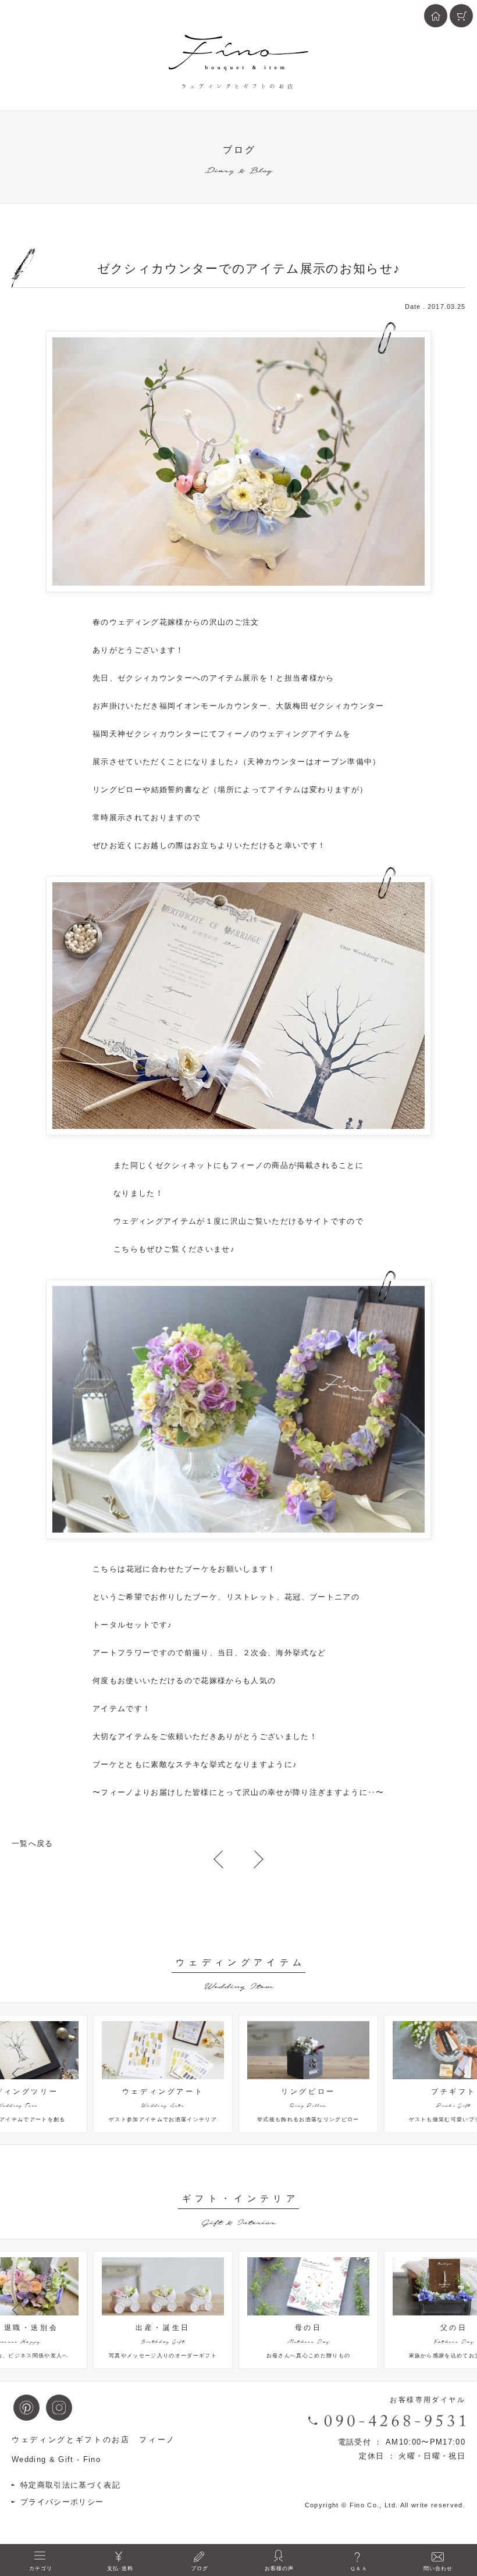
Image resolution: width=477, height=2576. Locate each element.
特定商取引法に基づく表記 (70, 2485)
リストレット (251, 1597)
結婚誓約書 (172, 790)
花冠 (135, 1569)
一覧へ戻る (33, 1843)
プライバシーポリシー (62, 2502)
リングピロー (118, 790)
